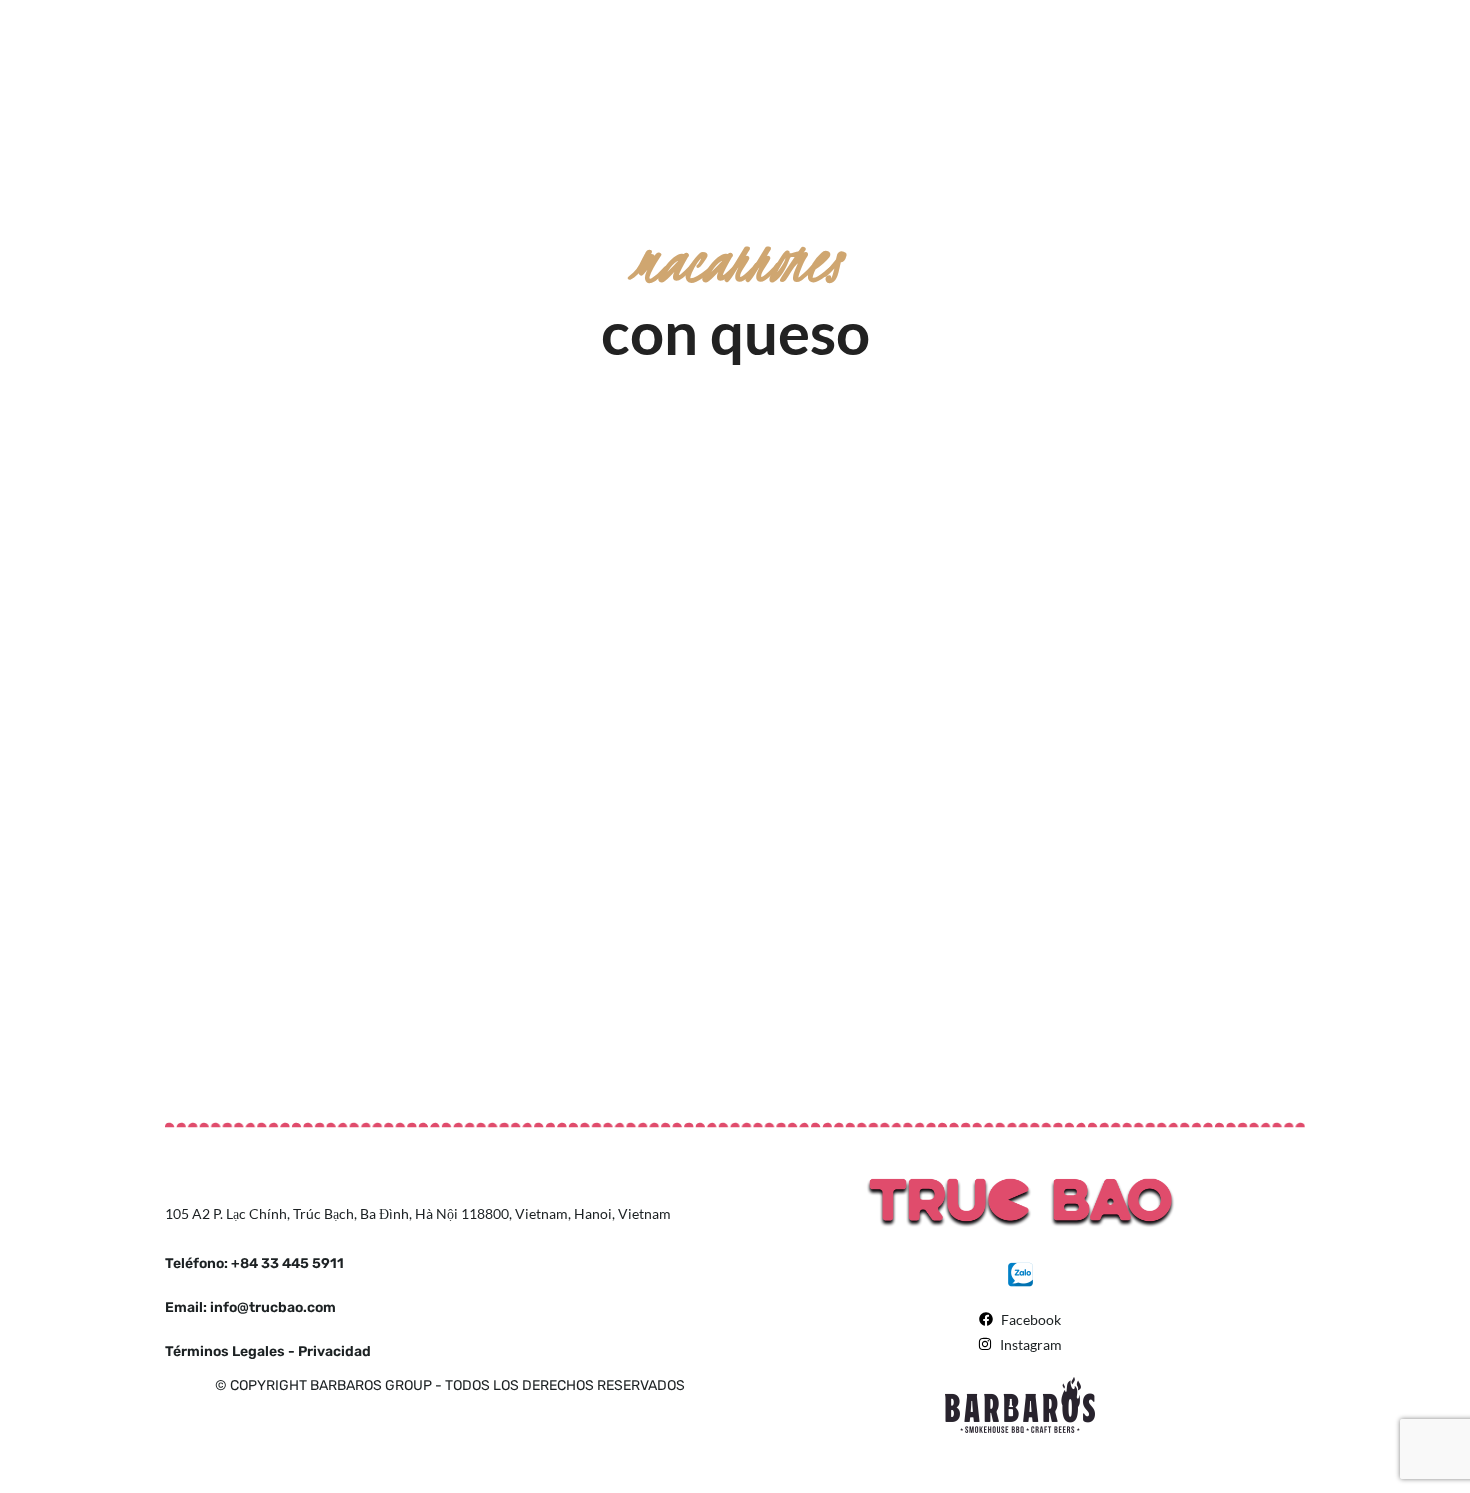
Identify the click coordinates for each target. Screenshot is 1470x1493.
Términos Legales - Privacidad (268, 1351)
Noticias (305, 564)
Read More (404, 564)
